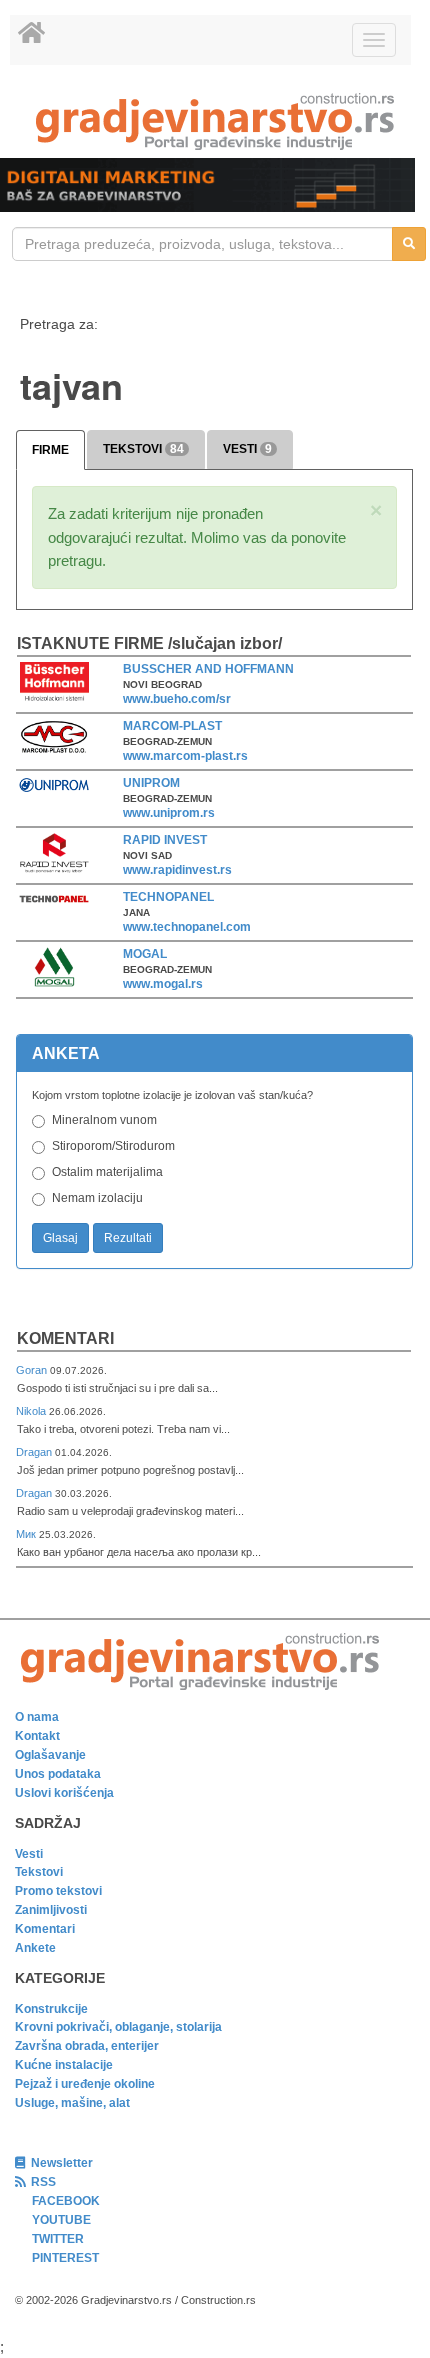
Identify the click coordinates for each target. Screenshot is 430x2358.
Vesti (29, 1854)
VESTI (247, 449)
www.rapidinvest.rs (177, 870)
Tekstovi (39, 1872)
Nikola (32, 1411)
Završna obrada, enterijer (87, 2046)
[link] (215, 121)
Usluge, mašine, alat (72, 2103)
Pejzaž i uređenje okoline (85, 2084)
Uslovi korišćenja (64, 1793)
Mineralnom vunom (104, 1120)
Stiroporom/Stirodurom (113, 1146)
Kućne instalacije (64, 2065)
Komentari (65, 1338)
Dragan (35, 1452)
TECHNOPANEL (168, 897)
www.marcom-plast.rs (185, 756)
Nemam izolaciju (97, 1198)
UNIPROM (151, 783)
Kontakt (37, 1736)
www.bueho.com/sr (177, 699)
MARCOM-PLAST (172, 726)
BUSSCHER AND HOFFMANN (208, 669)
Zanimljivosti (51, 1910)
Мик (27, 1534)
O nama (37, 1717)
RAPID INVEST (165, 840)
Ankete (35, 1948)
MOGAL (145, 954)
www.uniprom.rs (169, 813)
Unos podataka (58, 1774)
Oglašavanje (50, 1755)
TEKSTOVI (143, 449)
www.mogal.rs (163, 984)
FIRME (50, 450)
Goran (33, 1370)
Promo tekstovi (58, 1891)
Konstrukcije (51, 2009)
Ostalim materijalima (107, 1172)
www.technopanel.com (187, 927)
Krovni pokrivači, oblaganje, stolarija (118, 2027)
